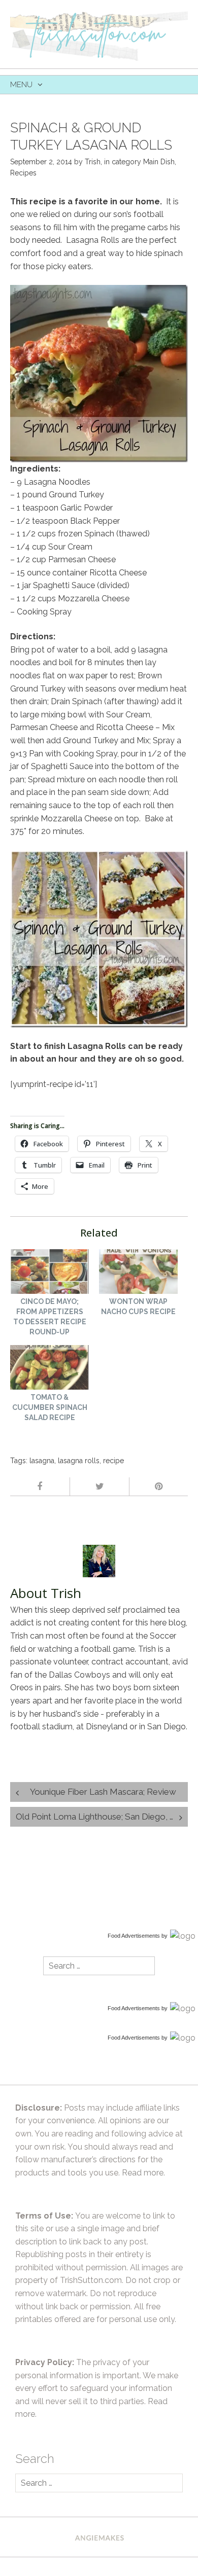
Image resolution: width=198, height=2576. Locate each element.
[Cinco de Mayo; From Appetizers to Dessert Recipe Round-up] (49, 1273)
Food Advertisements (134, 1936)
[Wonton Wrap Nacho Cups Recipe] (138, 1273)
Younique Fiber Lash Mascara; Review (103, 1792)
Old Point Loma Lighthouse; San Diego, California (102, 1817)
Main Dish (159, 162)
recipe (113, 1461)
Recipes (23, 173)
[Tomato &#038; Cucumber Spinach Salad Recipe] (49, 1369)
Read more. (143, 2173)
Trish (93, 162)
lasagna (42, 1461)
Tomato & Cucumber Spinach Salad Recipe (50, 1407)
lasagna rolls (79, 1461)
